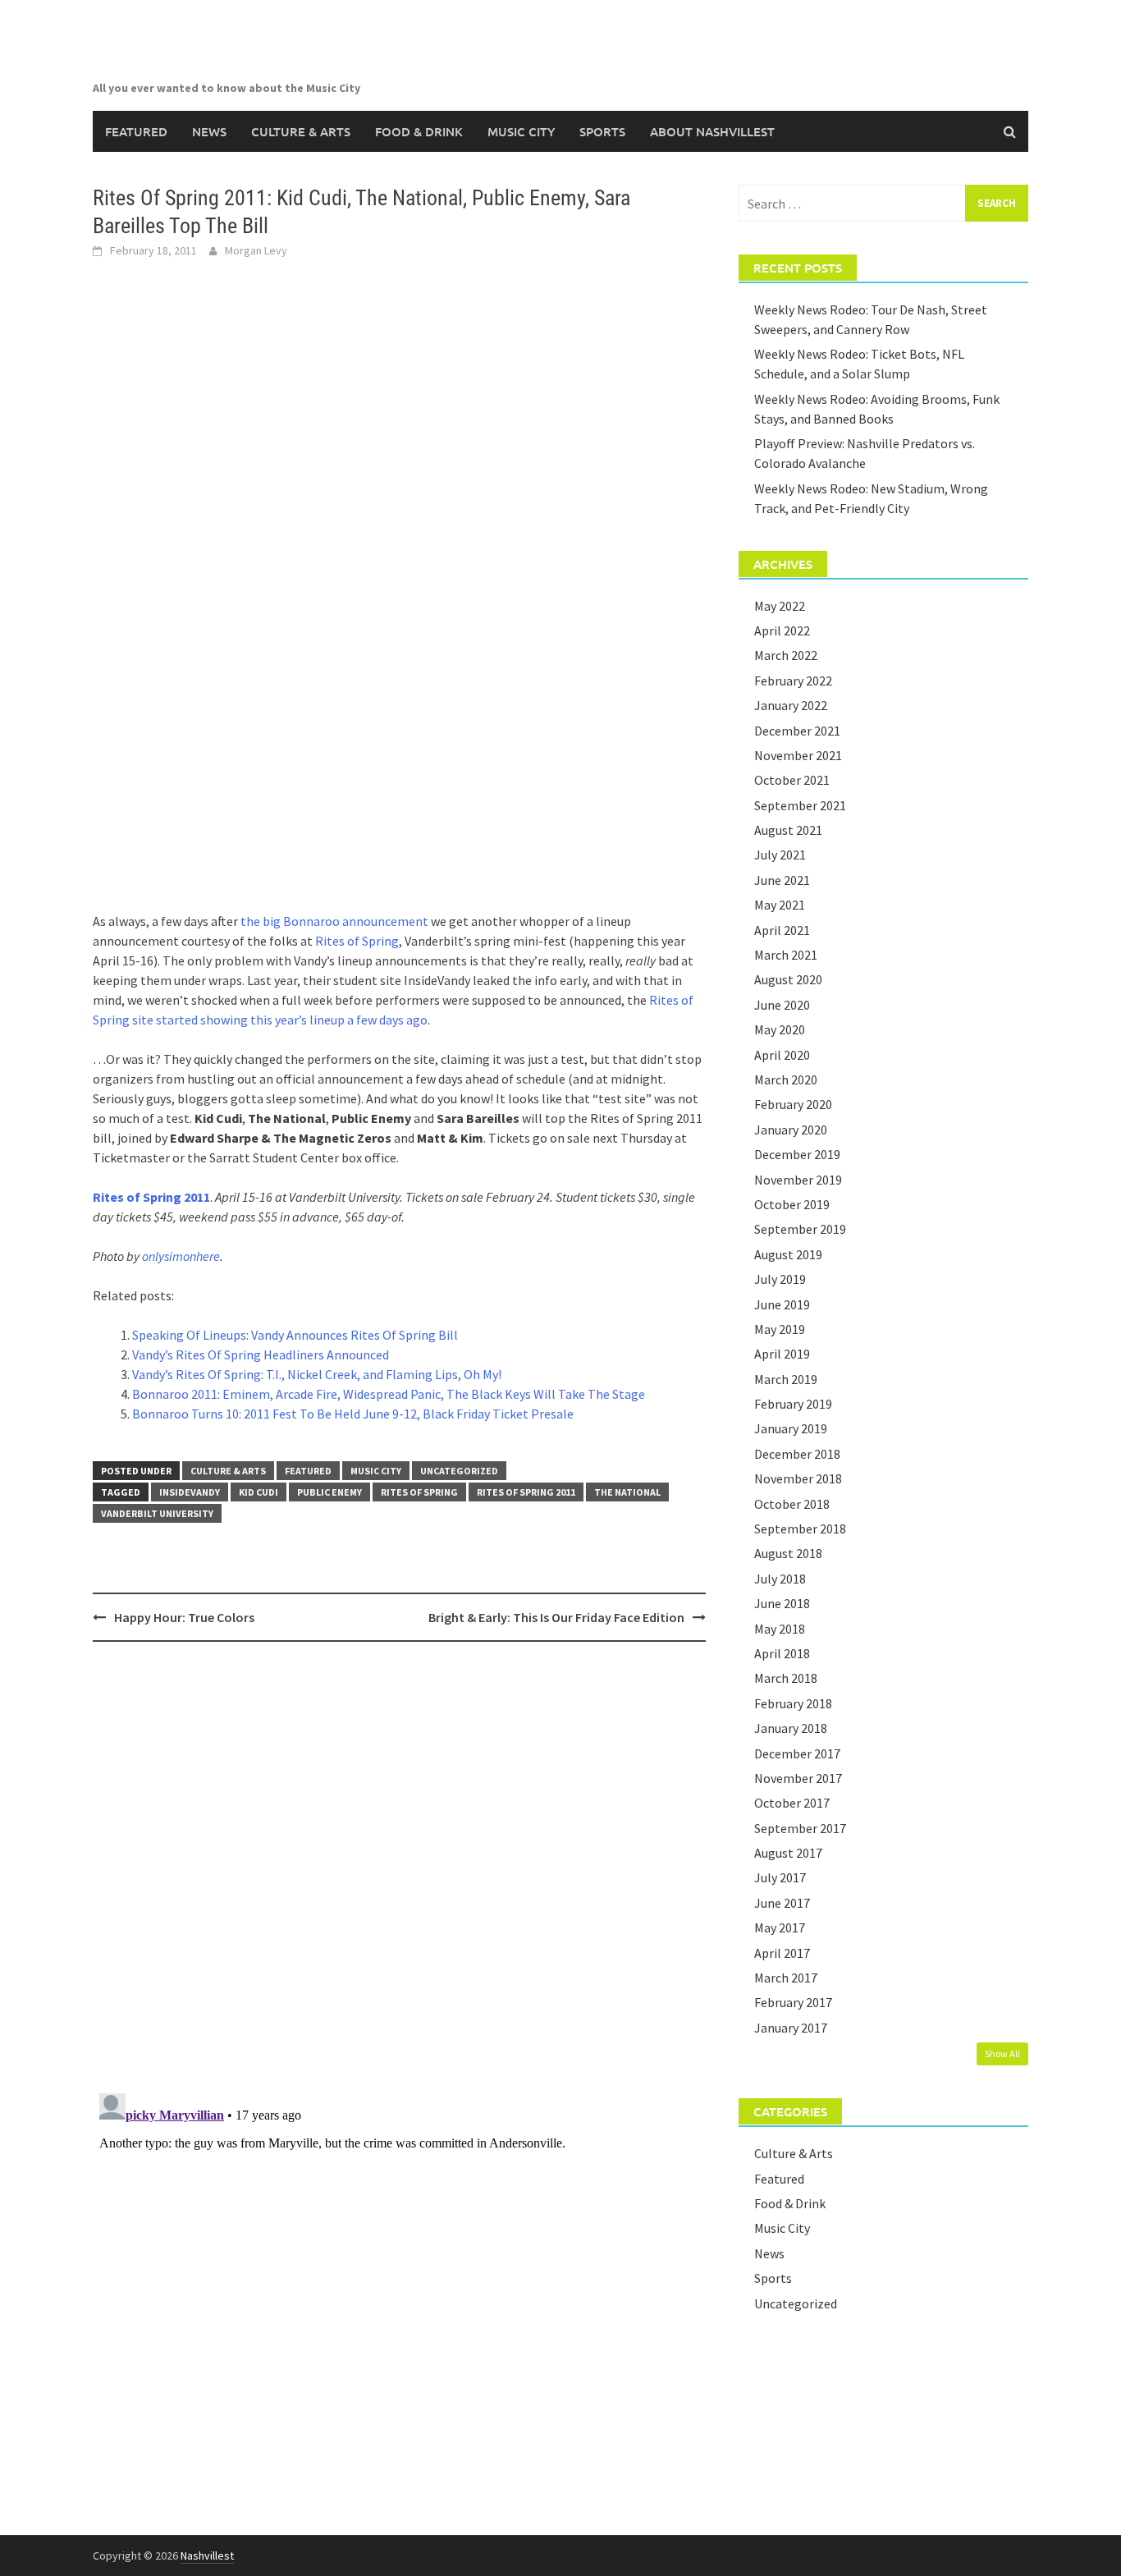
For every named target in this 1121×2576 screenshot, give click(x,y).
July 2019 (780, 1279)
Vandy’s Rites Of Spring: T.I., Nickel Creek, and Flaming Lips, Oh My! (317, 1374)
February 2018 (793, 1703)
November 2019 (798, 1180)
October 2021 (792, 780)
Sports (602, 131)
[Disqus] (399, 1867)
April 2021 (782, 930)
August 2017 (788, 1853)
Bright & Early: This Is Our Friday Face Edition (556, 1617)
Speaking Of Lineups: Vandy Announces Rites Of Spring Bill (295, 1335)
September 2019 (800, 1229)
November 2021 (798, 755)
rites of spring (419, 1492)
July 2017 (780, 1877)
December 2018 (797, 1454)
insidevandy (190, 1492)
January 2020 (791, 1130)
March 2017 (786, 1978)
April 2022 (782, 630)
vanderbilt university (157, 1513)
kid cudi (259, 1492)
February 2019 (793, 1404)
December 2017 (797, 1753)
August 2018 (788, 1553)
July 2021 (780, 855)
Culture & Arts (301, 131)
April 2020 (782, 1055)
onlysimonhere (181, 1256)
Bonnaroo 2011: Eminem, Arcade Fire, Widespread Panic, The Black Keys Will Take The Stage (389, 1394)
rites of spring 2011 (526, 1492)
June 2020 (782, 1005)
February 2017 (793, 2002)
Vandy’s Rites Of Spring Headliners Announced (261, 1354)
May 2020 (780, 1029)
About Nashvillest (712, 131)
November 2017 (798, 1778)
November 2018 (798, 1478)
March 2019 (786, 1379)
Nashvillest (207, 2555)
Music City (521, 131)
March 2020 (786, 1079)
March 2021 (786, 955)
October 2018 (792, 1504)
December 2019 (797, 1154)
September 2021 (800, 805)
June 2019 (782, 1304)
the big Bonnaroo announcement (334, 921)
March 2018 (786, 1678)
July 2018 (780, 1579)
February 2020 (793, 1104)
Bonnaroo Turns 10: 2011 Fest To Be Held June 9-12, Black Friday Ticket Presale (353, 1414)
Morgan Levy (256, 250)
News (209, 131)
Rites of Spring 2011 (151, 1197)
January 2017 (791, 2028)
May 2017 (780, 1927)
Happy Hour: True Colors (184, 1617)
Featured (136, 131)
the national (627, 1492)
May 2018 (780, 1629)
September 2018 (800, 1529)
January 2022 (791, 705)
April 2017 (782, 1953)
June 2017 (782, 1903)
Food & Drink (419, 131)
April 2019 (782, 1354)
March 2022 (786, 655)
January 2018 (791, 1728)
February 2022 (793, 681)
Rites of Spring (357, 941)
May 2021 (780, 905)
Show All (1002, 2053)
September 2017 (800, 1828)
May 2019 (780, 1329)
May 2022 (780, 606)
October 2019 (792, 1204)
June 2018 (782, 1603)
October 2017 (792, 1803)
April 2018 (782, 1653)
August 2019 (788, 1254)
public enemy (329, 1492)
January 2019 (791, 1428)
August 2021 (788, 830)
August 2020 (788, 979)
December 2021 (797, 731)
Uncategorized (459, 1471)
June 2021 (782, 880)
